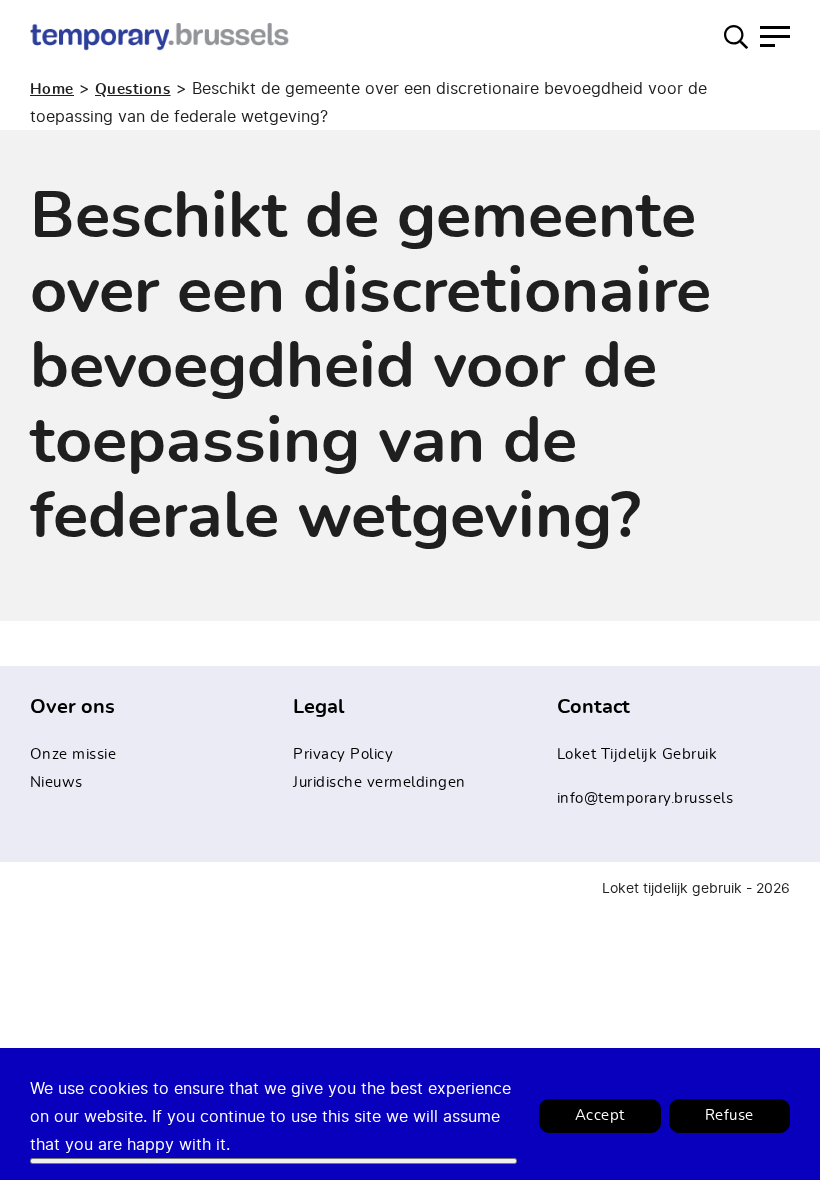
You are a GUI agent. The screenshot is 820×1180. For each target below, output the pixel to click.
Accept (600, 1115)
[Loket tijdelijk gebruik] (160, 36)
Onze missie (73, 754)
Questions (133, 89)
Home (52, 89)
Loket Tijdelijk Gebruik (637, 754)
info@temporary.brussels (645, 798)
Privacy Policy (343, 754)
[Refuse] (273, 1161)
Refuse (729, 1115)
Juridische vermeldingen (379, 782)
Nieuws (56, 782)
